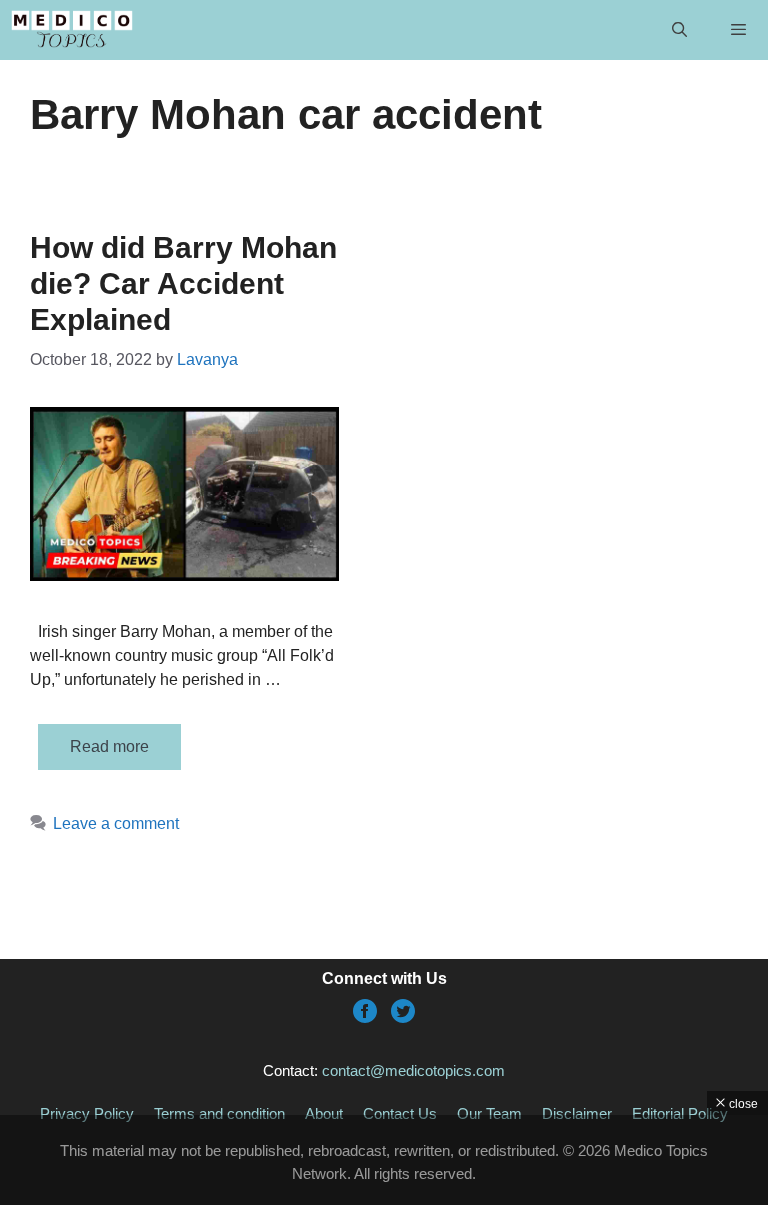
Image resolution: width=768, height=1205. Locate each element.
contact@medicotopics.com (413, 1070)
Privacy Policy (87, 1113)
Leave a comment (116, 823)
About (324, 1113)
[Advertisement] (384, 1160)
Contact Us (400, 1113)
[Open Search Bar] (678, 30)
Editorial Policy (680, 1113)
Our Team (489, 1113)
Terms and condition (219, 1113)
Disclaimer (577, 1113)
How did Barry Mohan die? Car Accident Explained (183, 283)
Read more (109, 746)
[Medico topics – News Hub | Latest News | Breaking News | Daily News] (71, 30)
